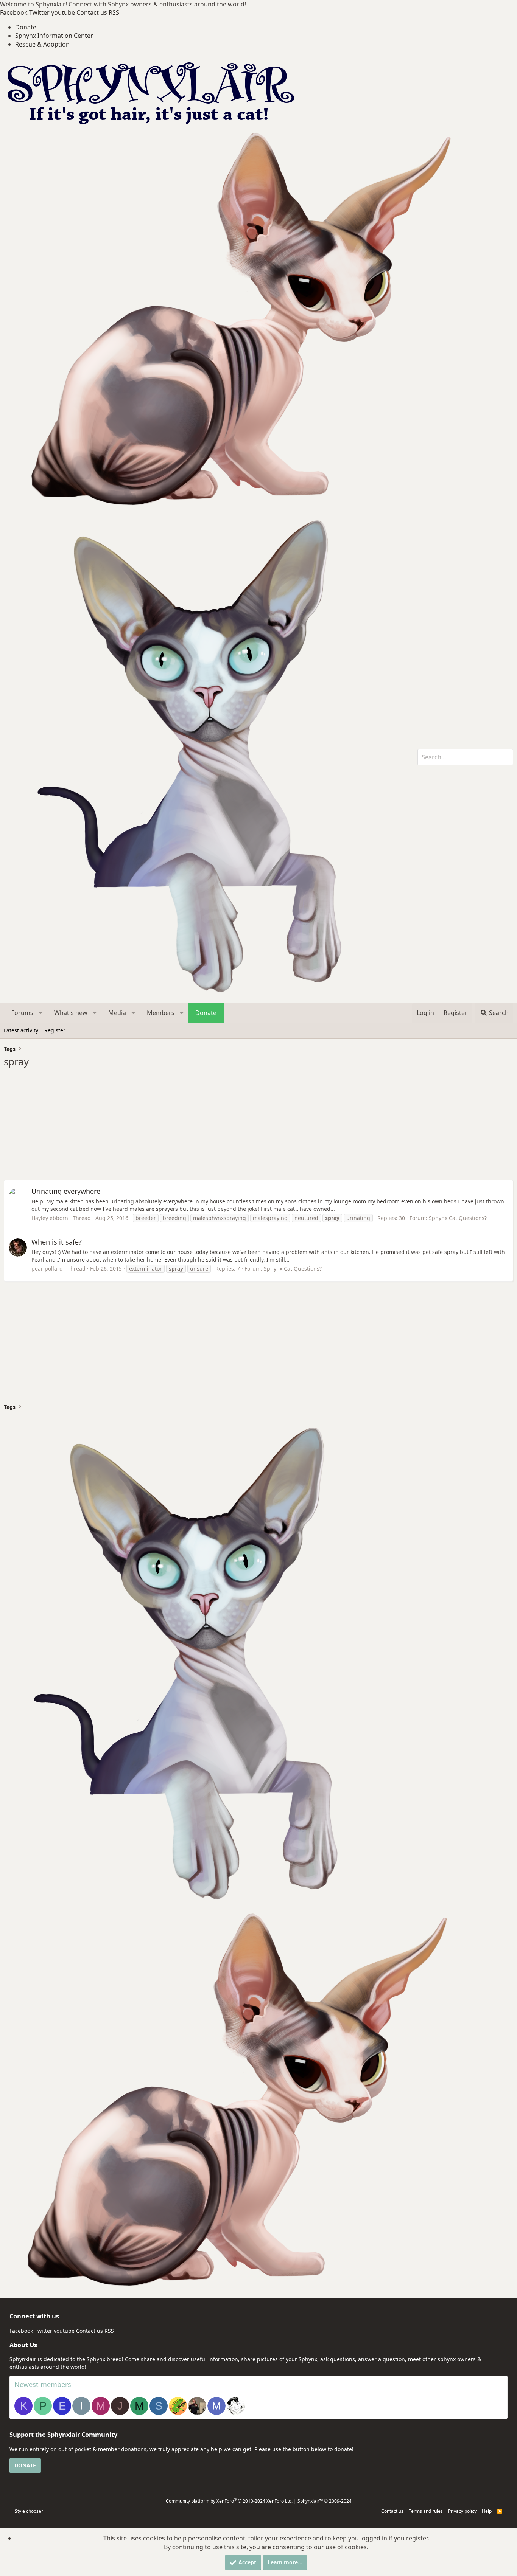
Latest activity (21, 1030)
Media (117, 1013)
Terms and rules (426, 2511)
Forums (22, 1013)
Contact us (392, 2511)
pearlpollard (47, 1269)
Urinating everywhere (66, 1191)
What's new (71, 1013)
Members (161, 1013)
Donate (26, 27)
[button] (41, 1013)
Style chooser (29, 2511)
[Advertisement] (231, 1127)
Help (487, 2511)
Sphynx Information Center (54, 36)
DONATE (25, 2465)
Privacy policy (462, 2511)
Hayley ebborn (50, 1218)
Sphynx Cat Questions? (458, 1218)
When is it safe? (57, 1242)
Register (55, 1030)
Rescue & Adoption (42, 44)
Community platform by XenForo (229, 2501)
